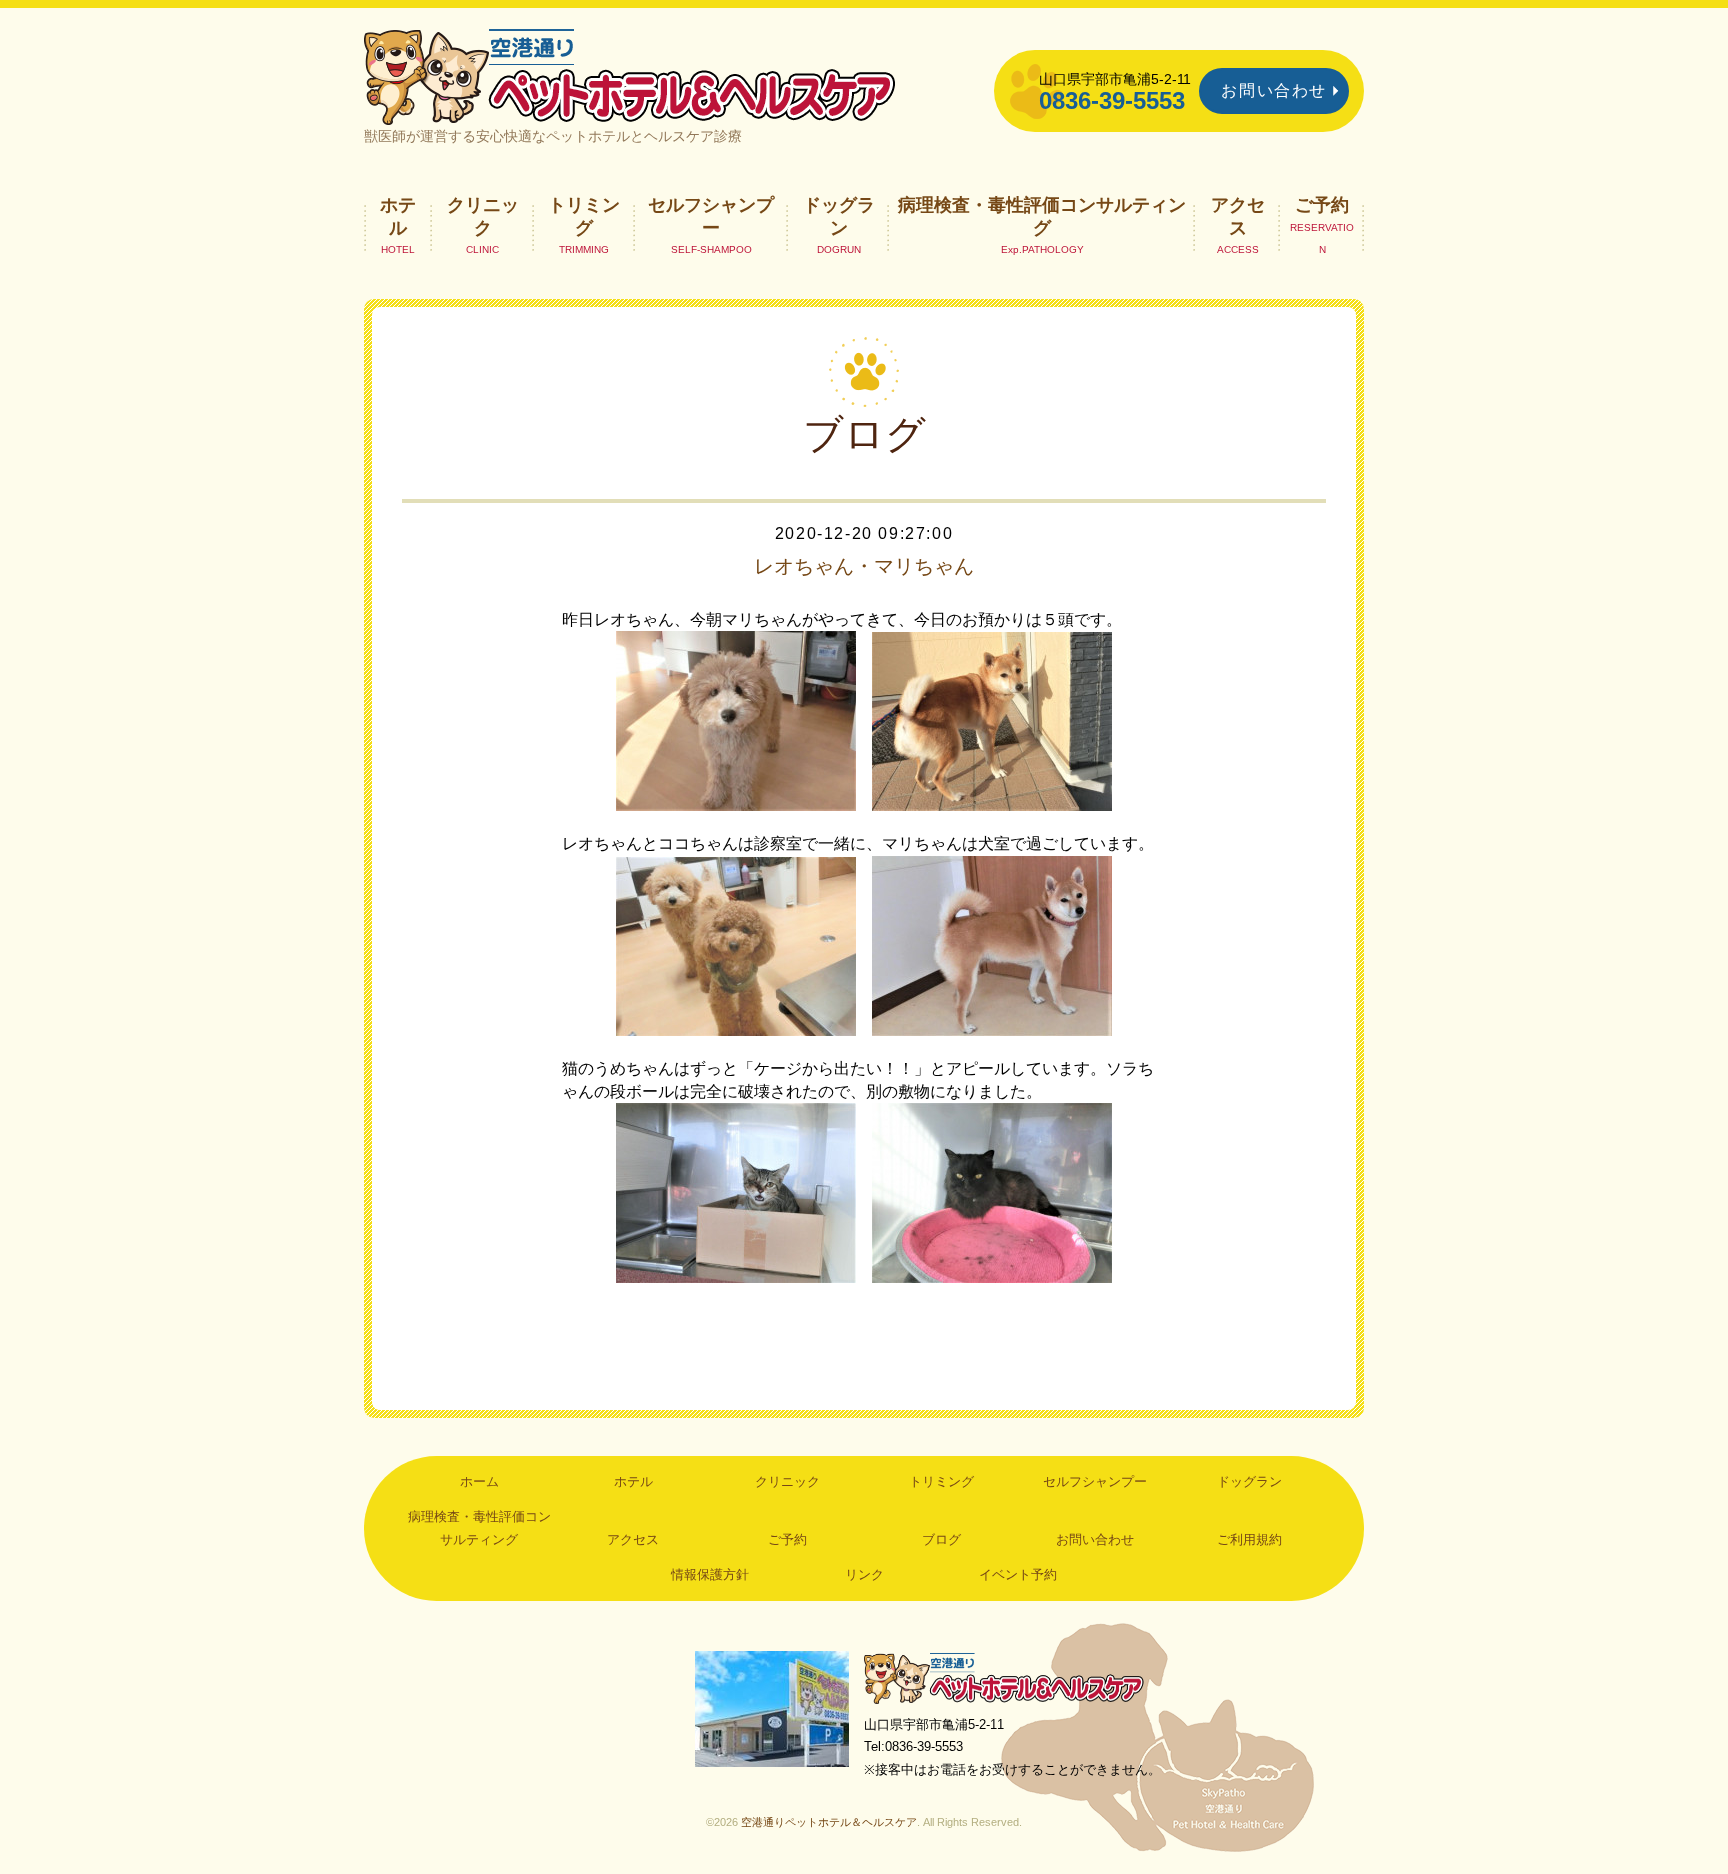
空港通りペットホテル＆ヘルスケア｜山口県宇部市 (630, 75)
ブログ (941, 1539)
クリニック (483, 216)
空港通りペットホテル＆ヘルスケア (1004, 1677)
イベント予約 (1018, 1574)
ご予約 (1322, 205)
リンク (864, 1574)
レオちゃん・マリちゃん (864, 566)
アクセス (1238, 216)
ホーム (479, 1481)
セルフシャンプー (711, 216)
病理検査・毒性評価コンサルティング (1042, 216)
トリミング (584, 216)
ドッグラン (839, 216)
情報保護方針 (710, 1574)
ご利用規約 (1249, 1539)
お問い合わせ (1274, 90)
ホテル (398, 216)
